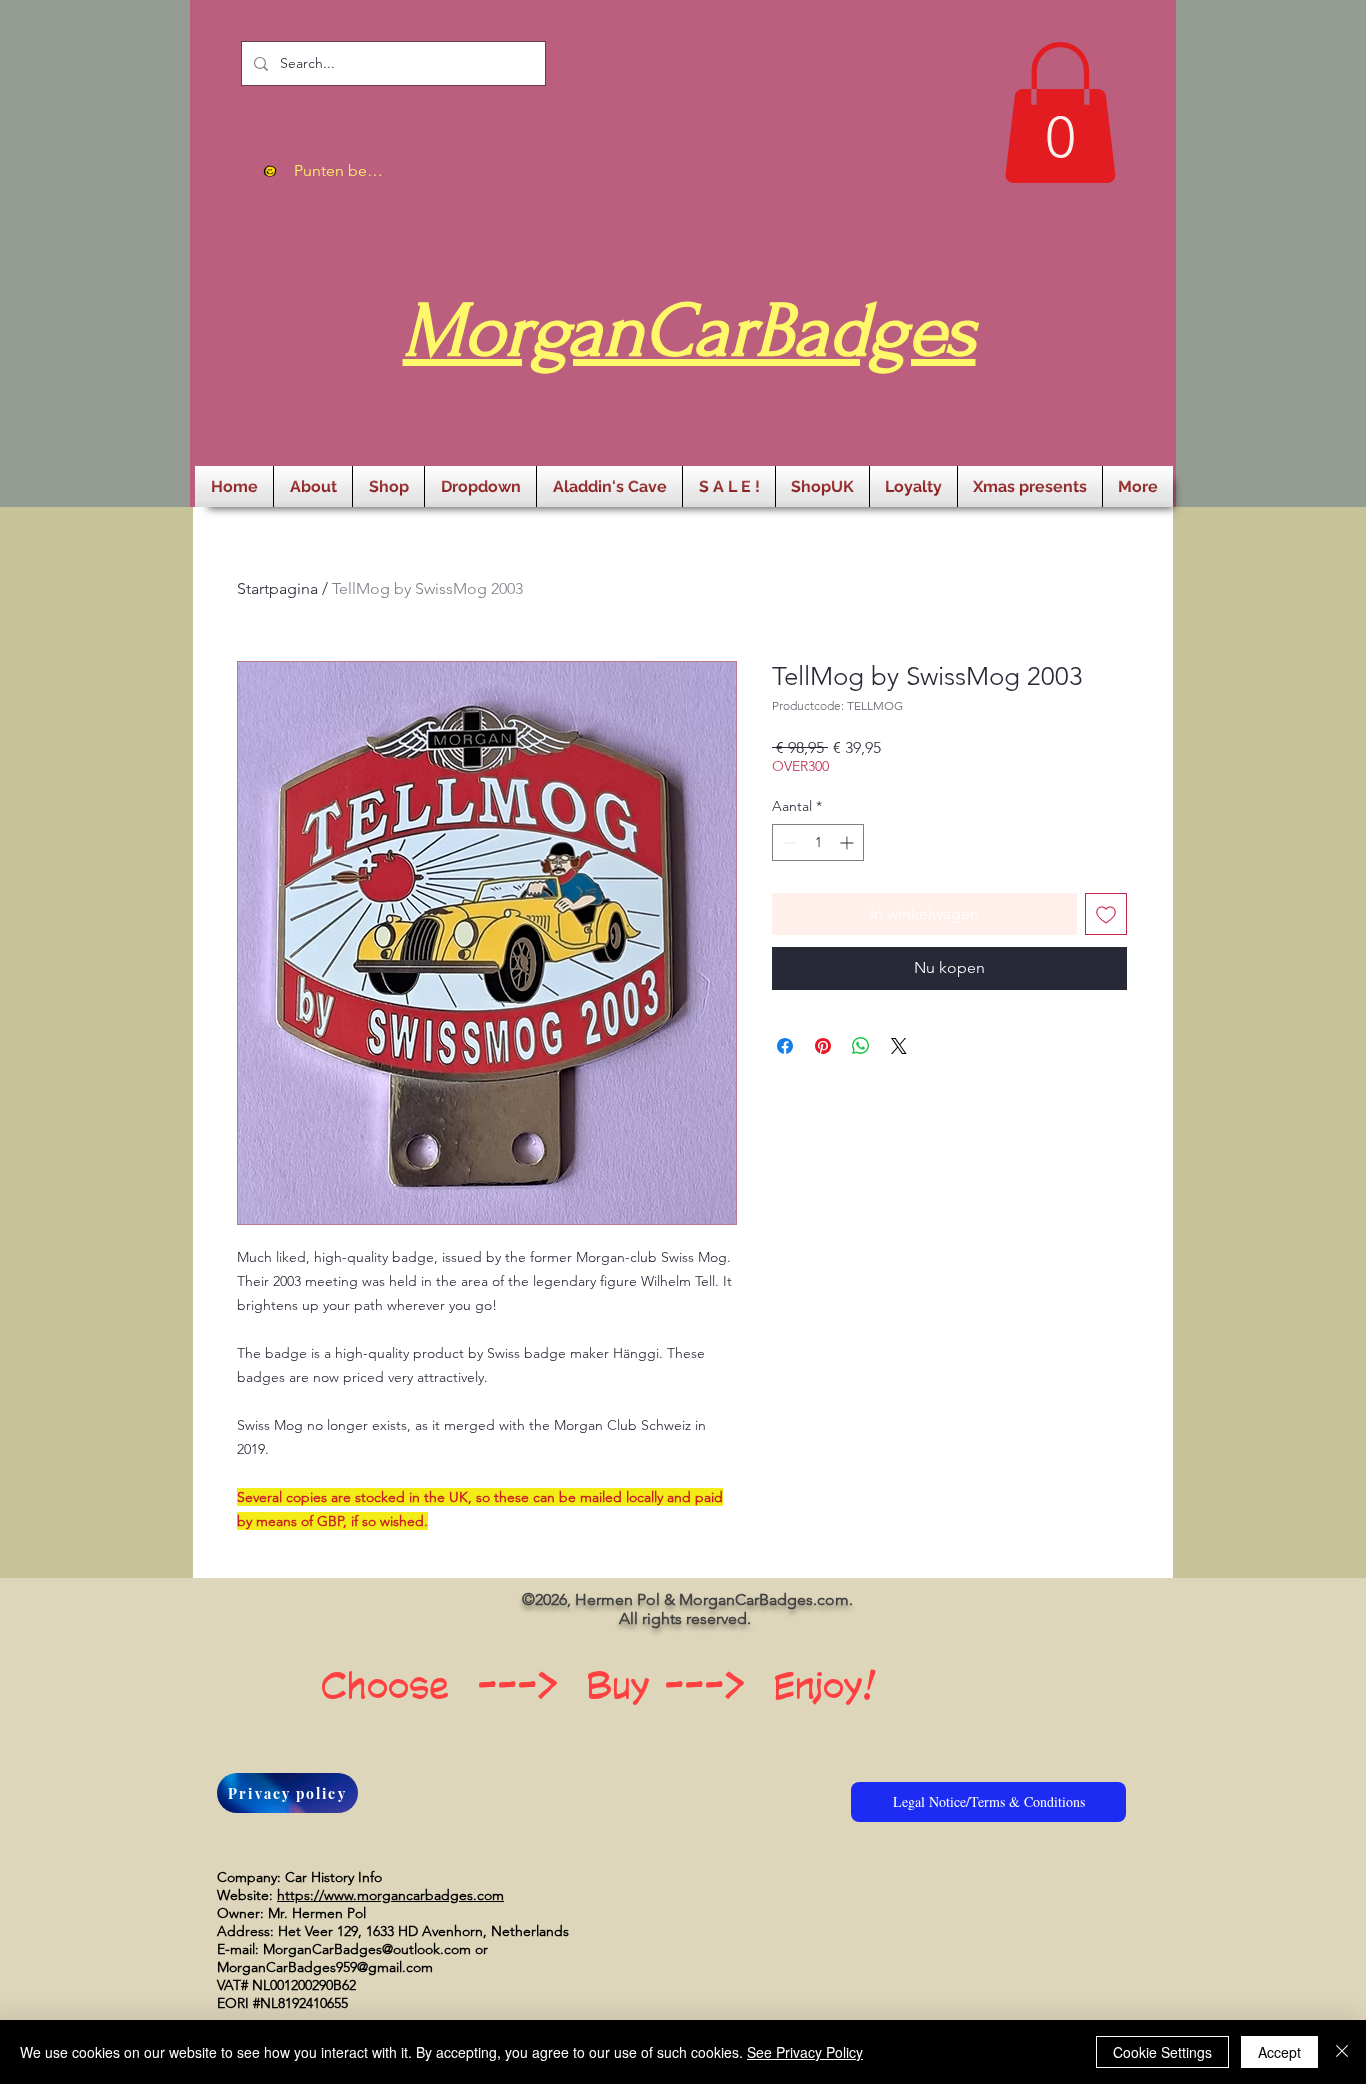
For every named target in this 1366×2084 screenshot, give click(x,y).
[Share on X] (899, 1046)
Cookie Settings (1162, 2052)
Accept (1279, 2052)
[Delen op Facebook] (785, 1046)
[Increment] (848, 842)
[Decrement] (787, 842)
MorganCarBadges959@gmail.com (325, 1967)
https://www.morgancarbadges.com (390, 1895)
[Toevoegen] (1106, 914)
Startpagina (277, 588)
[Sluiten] (1342, 2052)
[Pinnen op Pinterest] (823, 1046)
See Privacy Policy (805, 2052)
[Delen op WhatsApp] (861, 1046)
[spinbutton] (818, 842)
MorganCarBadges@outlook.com (367, 1949)
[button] (1060, 112)
